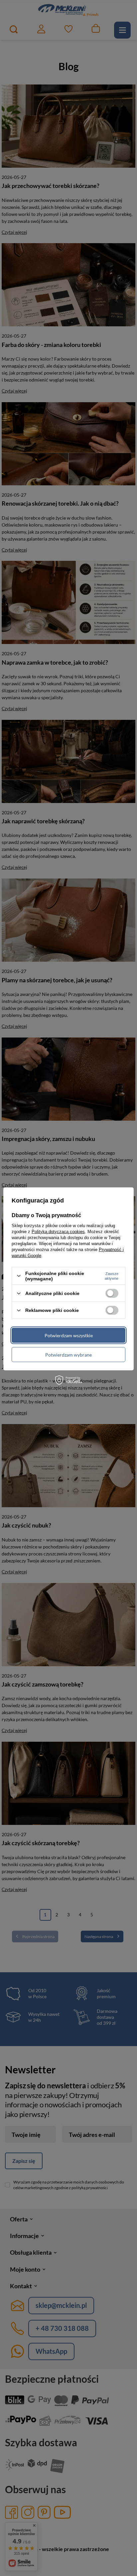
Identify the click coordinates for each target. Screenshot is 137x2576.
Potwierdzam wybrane (68, 1354)
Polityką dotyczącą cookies (58, 1231)
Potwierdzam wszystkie (69, 1335)
